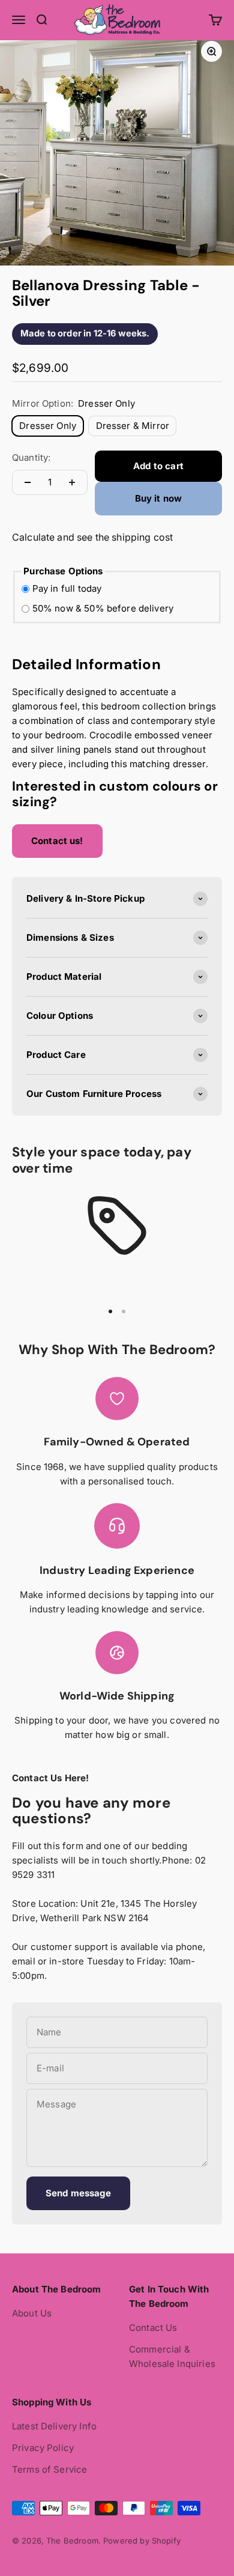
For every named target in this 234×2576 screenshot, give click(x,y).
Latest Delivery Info (54, 2426)
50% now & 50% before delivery (103, 608)
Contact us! (57, 841)
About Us (32, 2313)
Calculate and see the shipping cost (92, 537)
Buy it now (159, 498)
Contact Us (153, 2328)
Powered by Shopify (142, 2541)
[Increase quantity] (72, 482)
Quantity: (31, 457)
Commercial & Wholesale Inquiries (172, 2356)
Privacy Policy (43, 2448)
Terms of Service (49, 2469)
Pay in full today (67, 588)
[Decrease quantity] (28, 482)
